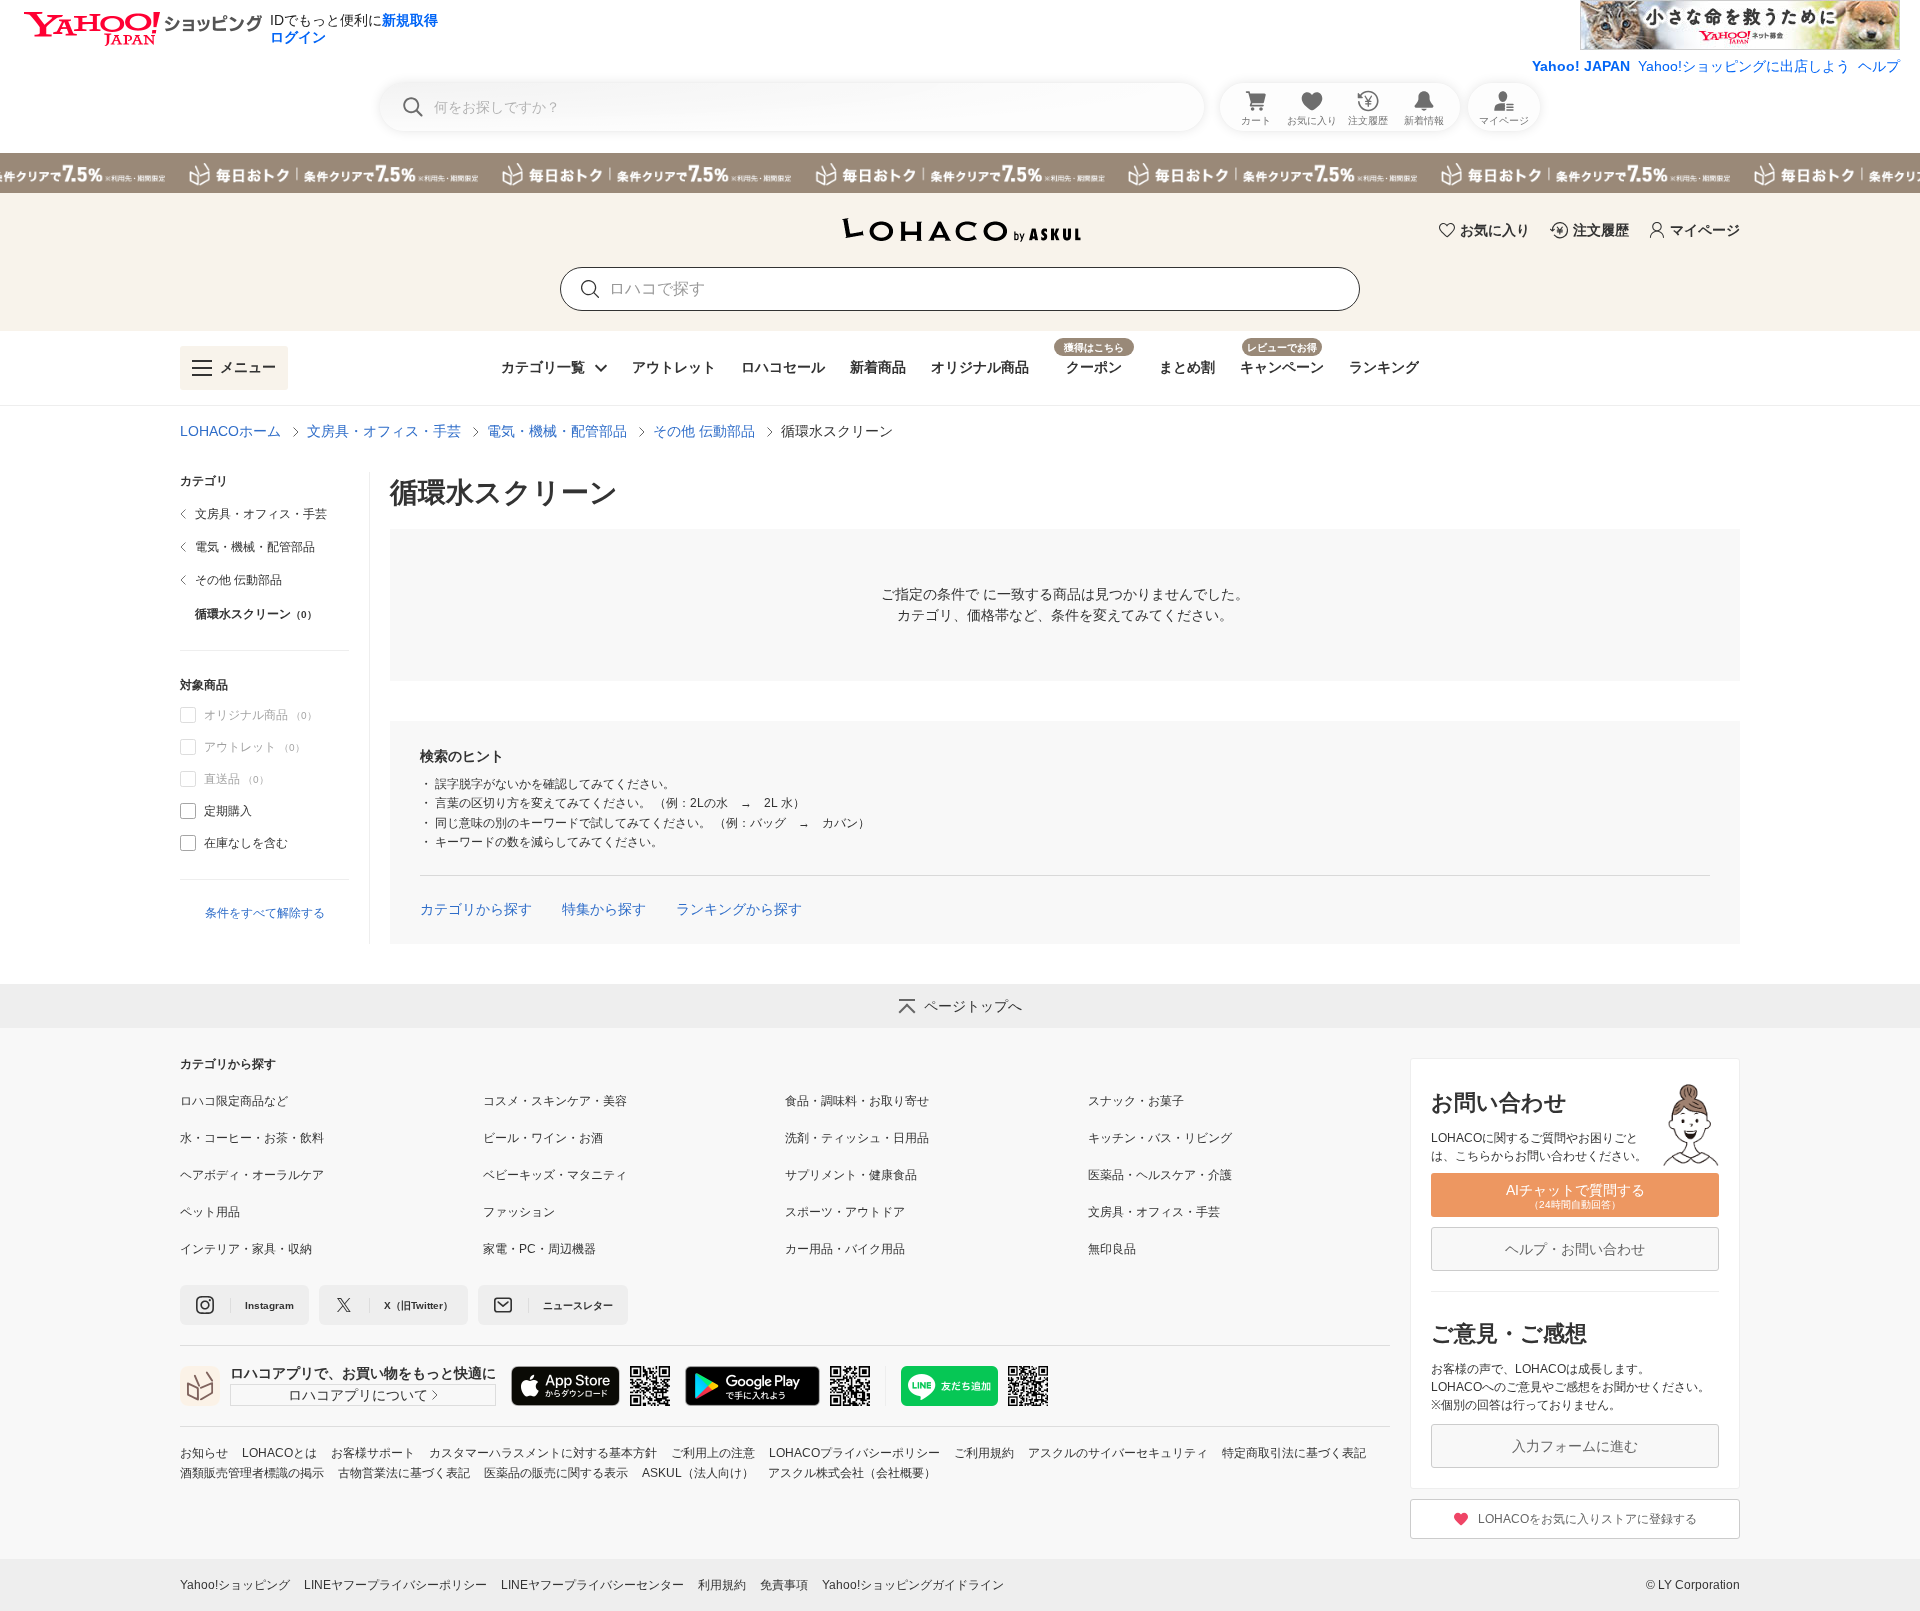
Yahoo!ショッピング (235, 1585)
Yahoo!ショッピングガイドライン (913, 1585)
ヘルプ (1879, 66)
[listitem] (264, 514)
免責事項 (784, 1585)
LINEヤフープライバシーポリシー (395, 1585)
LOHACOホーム (230, 431)
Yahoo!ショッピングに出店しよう (1744, 66)
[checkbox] (188, 811)
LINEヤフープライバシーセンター (592, 1585)
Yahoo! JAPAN (1581, 66)
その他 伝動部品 (704, 431)
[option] (264, 811)
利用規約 (722, 1585)
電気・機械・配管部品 (557, 431)
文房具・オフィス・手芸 (384, 431)
